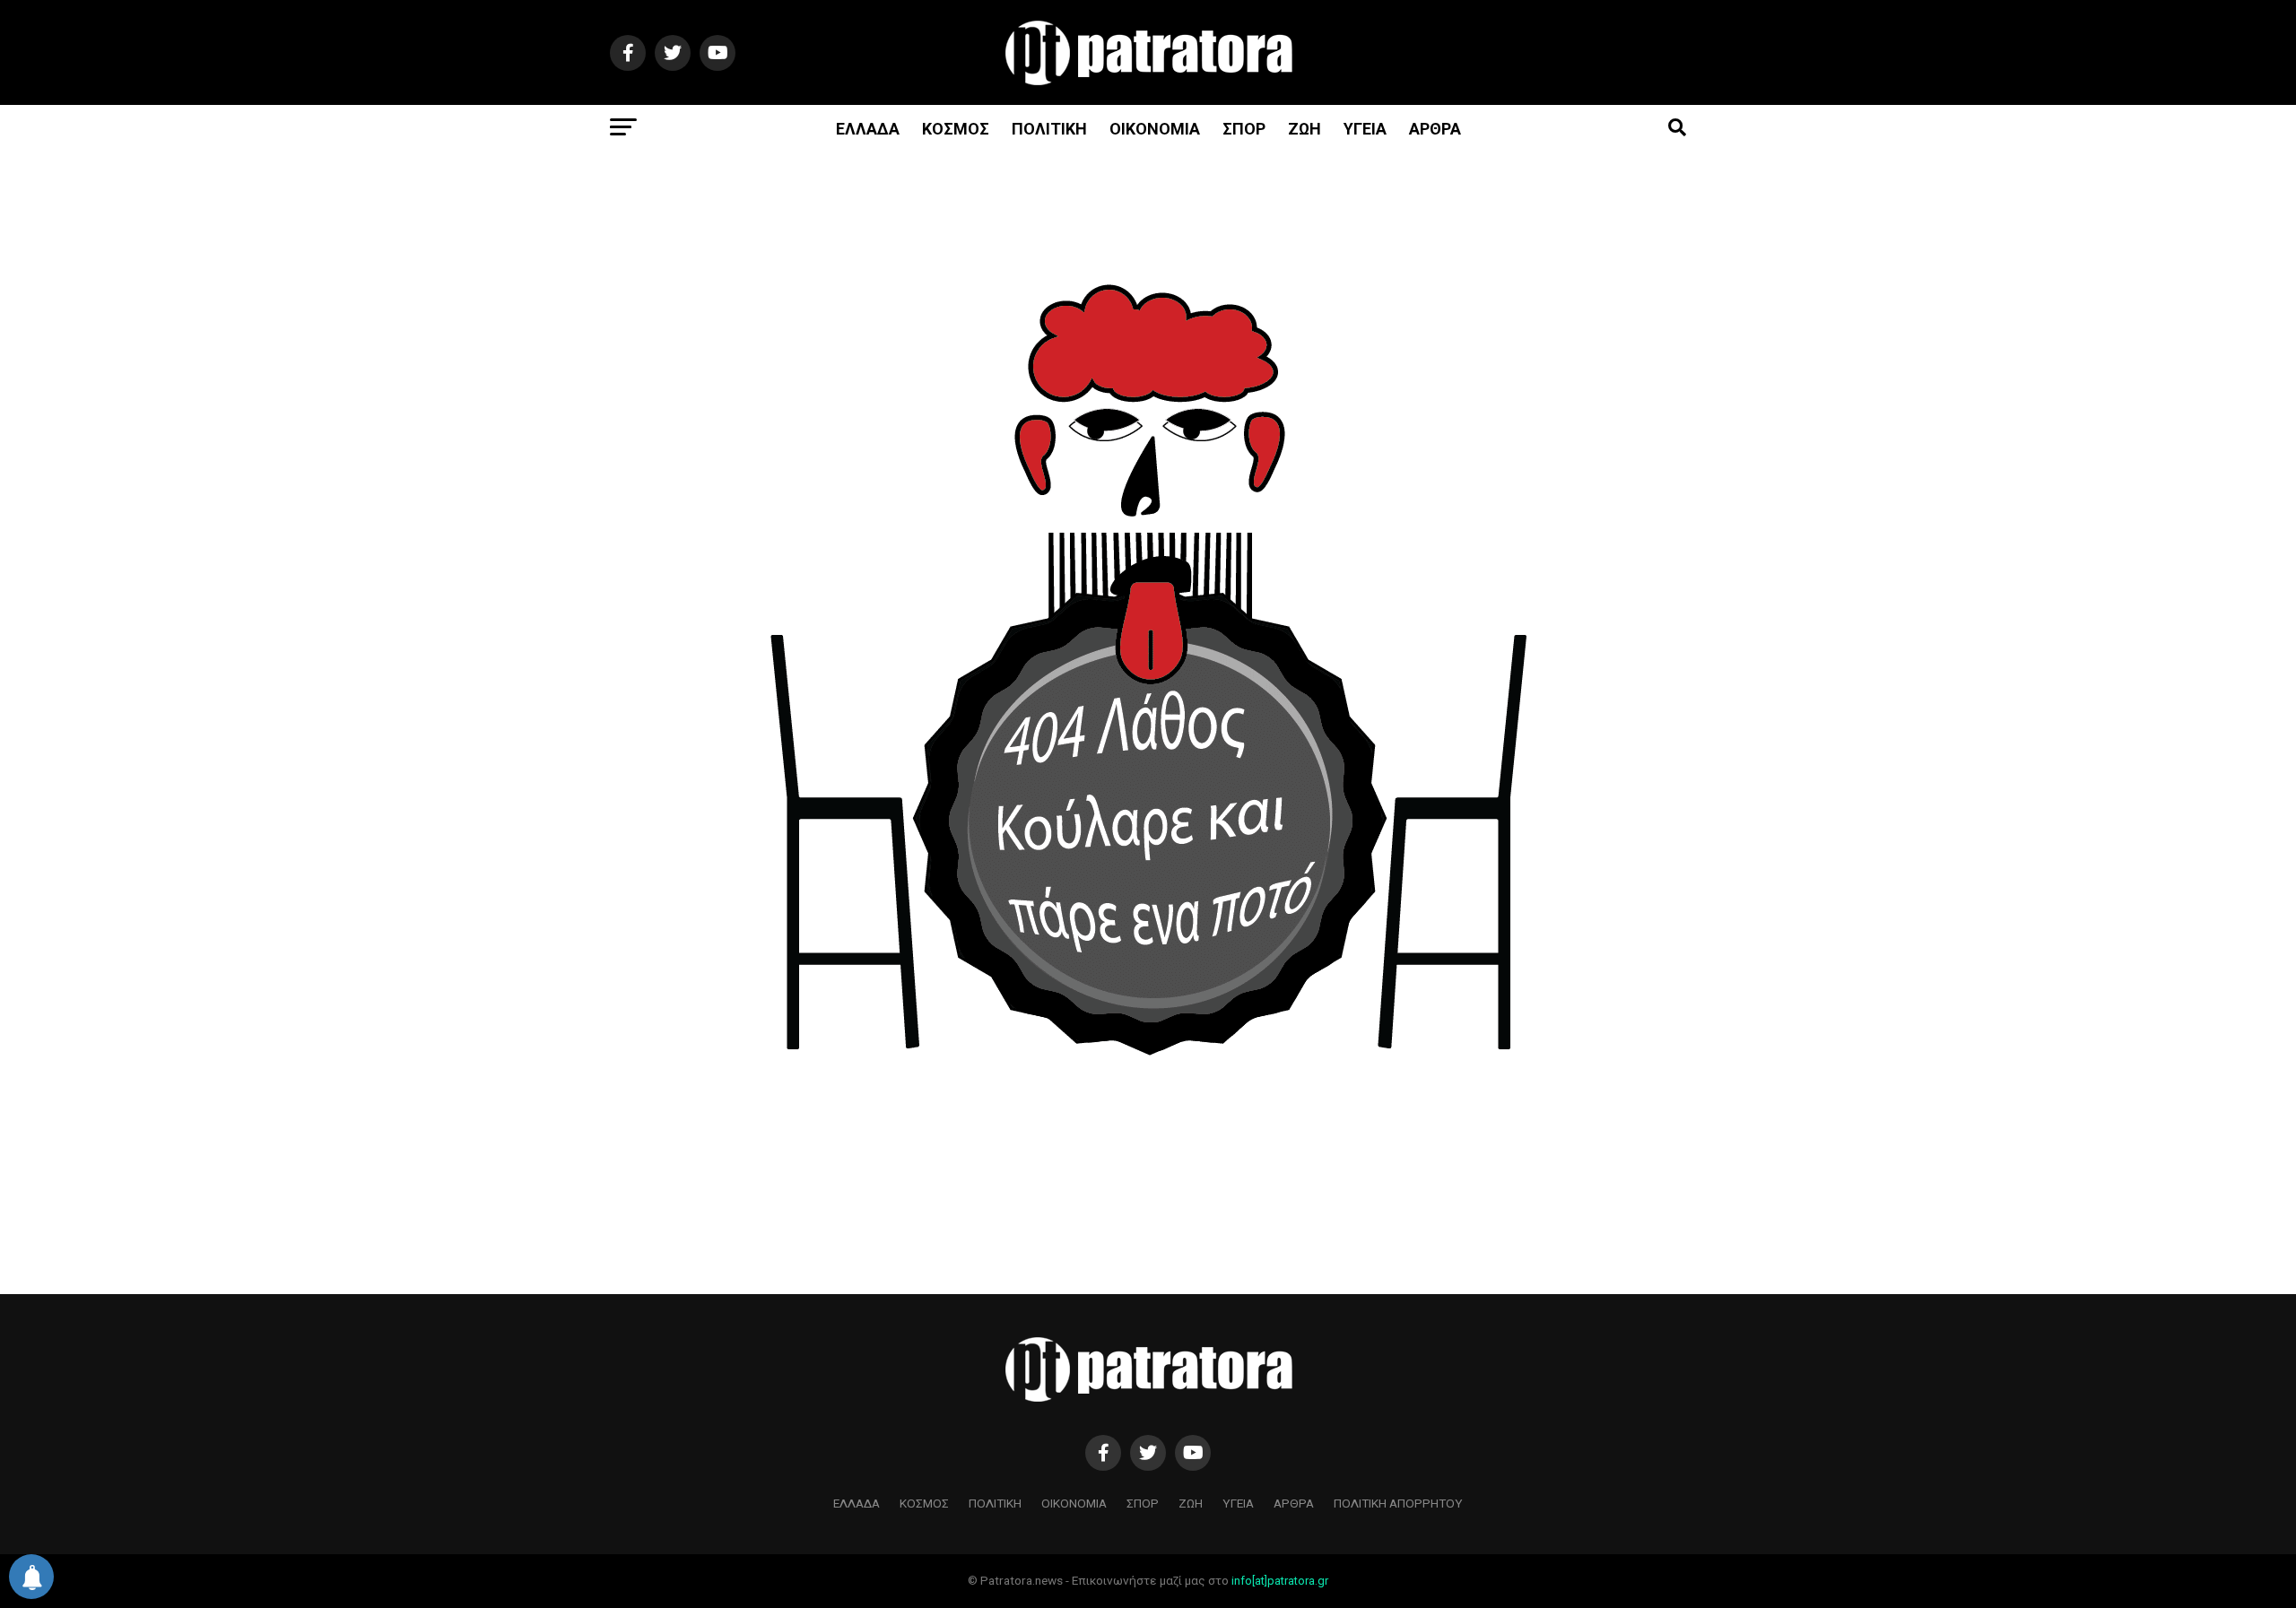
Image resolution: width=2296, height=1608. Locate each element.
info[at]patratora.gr (1280, 1581)
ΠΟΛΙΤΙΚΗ (1049, 129)
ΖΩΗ (1305, 129)
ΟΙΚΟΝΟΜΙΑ (1155, 129)
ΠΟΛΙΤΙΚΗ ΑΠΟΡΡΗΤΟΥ (1398, 1503)
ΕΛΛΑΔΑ (868, 129)
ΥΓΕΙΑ (1365, 129)
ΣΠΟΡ (1244, 129)
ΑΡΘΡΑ (1435, 129)
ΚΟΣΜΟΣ (956, 129)
